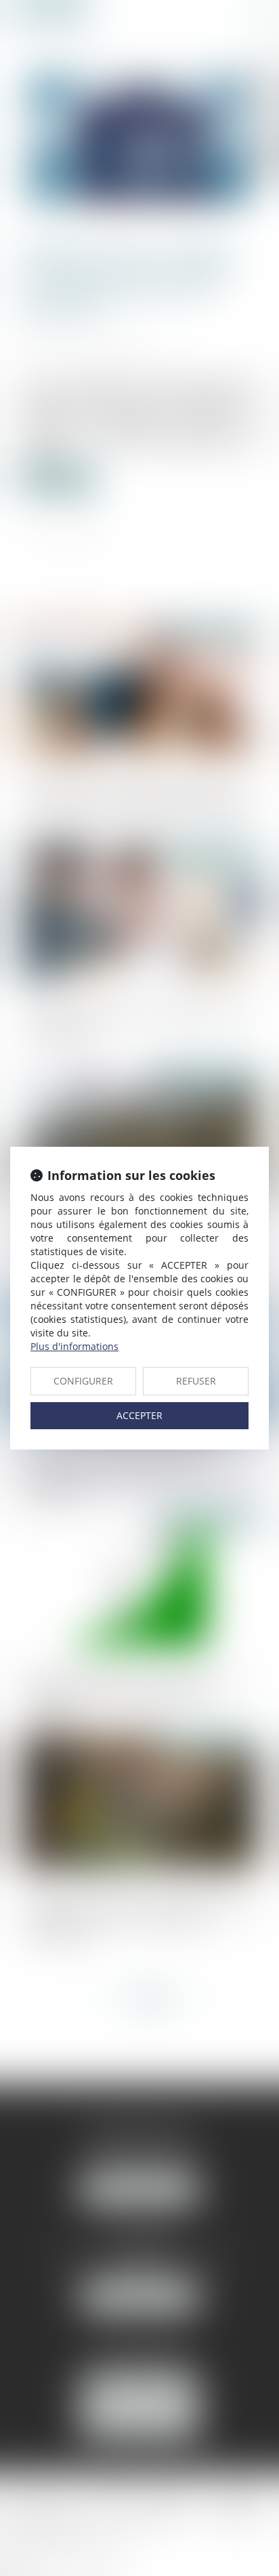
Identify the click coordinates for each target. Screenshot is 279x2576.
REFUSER (196, 1381)
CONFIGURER (83, 1381)
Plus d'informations (74, 1346)
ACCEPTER (139, 1415)
